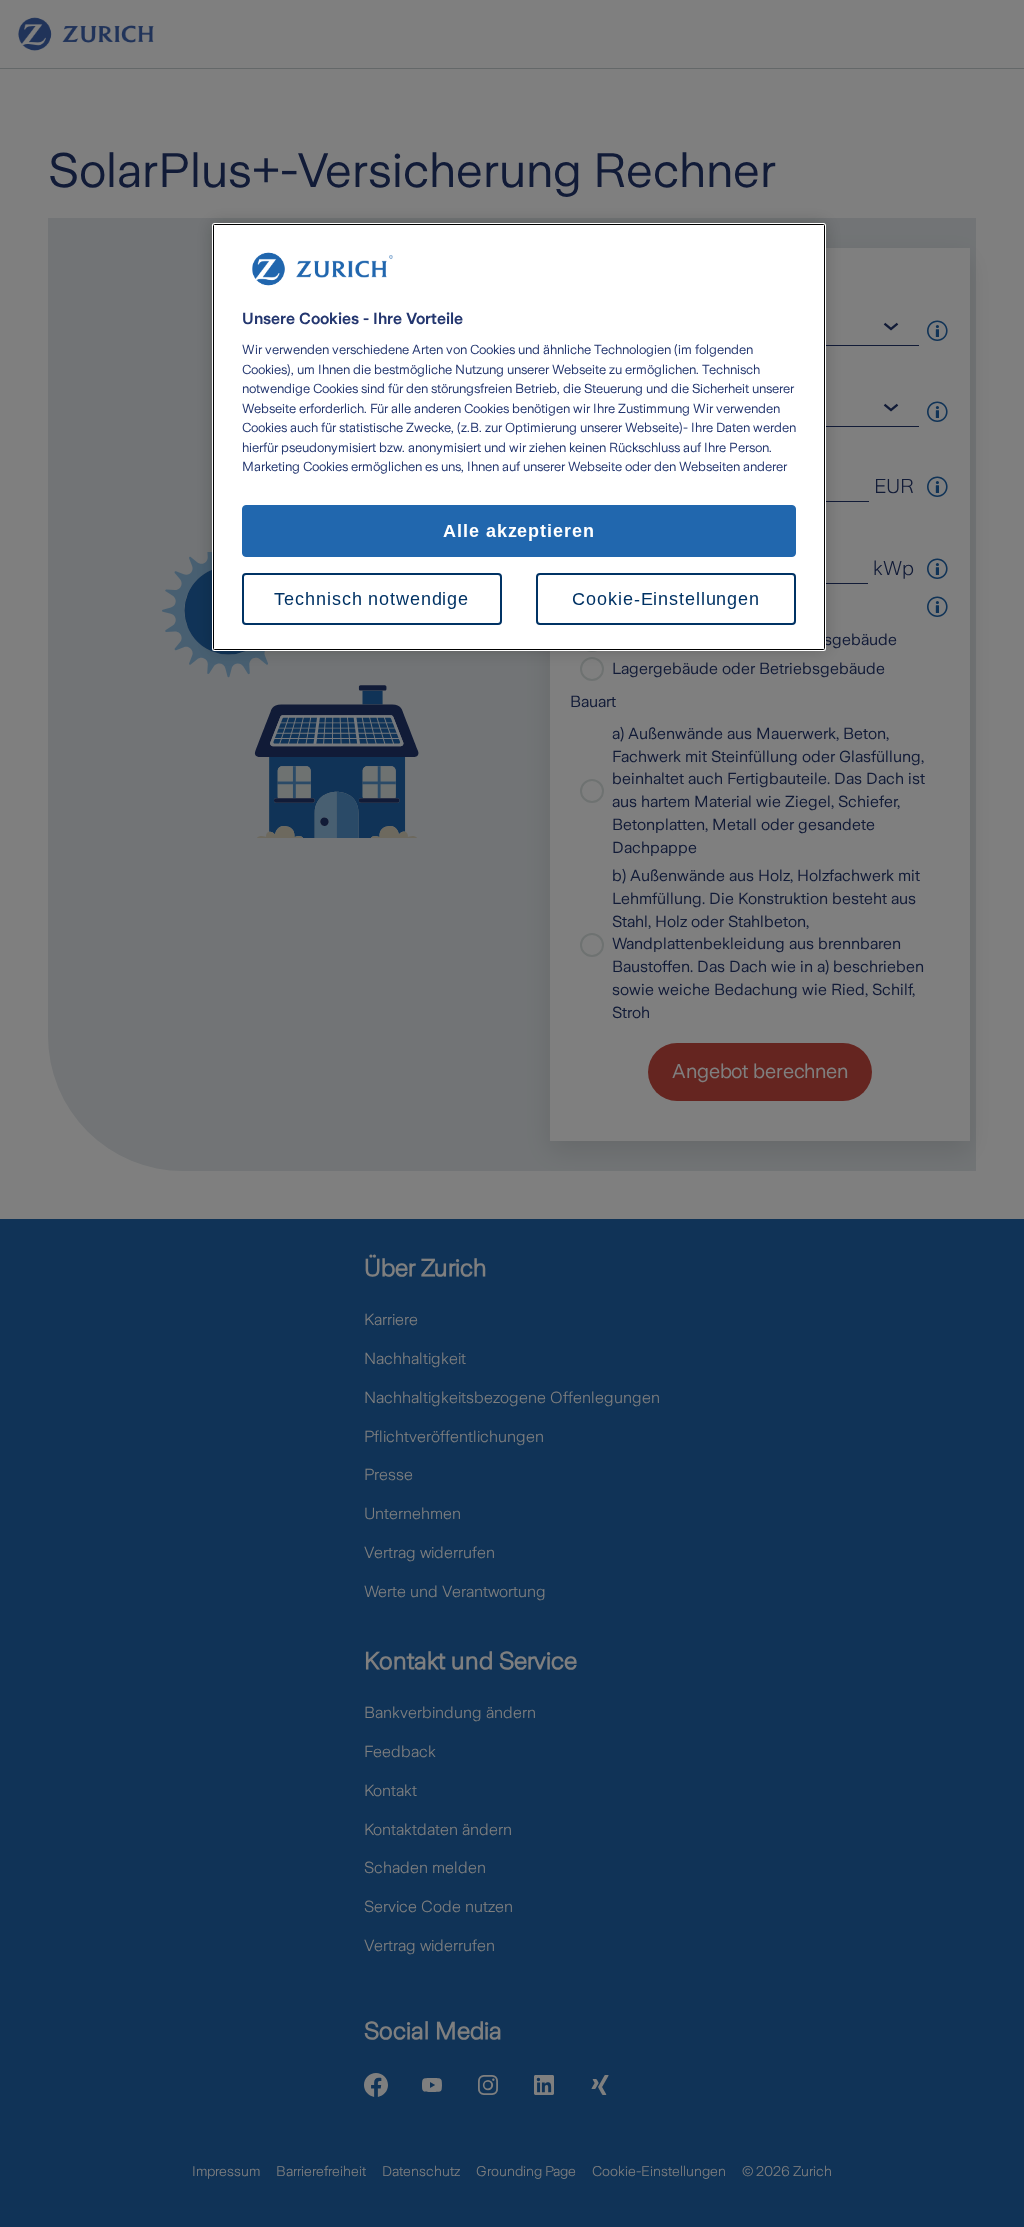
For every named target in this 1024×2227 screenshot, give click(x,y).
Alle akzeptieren (519, 530)
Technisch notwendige (371, 599)
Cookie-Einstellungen (666, 599)
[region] (519, 437)
